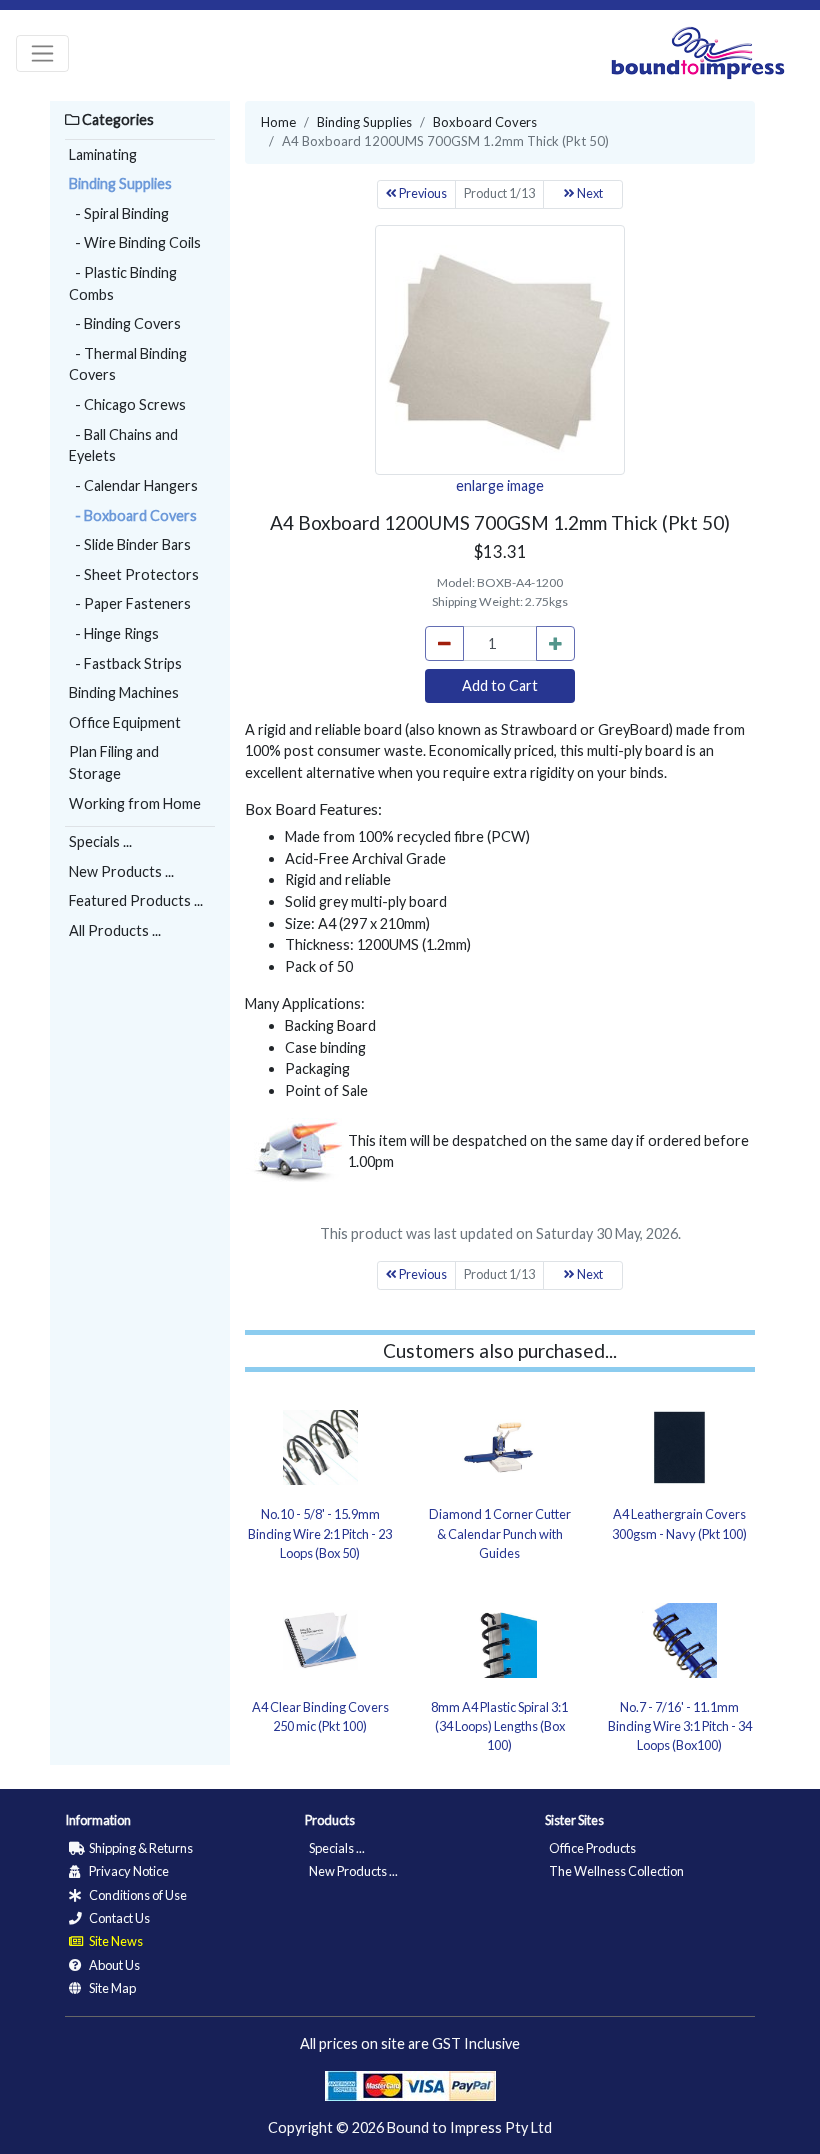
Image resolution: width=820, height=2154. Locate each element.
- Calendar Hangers (133, 485)
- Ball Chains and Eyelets (123, 445)
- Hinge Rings (114, 633)
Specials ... (100, 841)
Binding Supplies (120, 183)
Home (278, 122)
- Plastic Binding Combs (123, 283)
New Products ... (121, 871)
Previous (422, 193)
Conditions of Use (137, 1895)
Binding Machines (124, 692)
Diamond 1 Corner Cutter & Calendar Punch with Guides (500, 1533)
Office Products (592, 1848)
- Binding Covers (125, 323)
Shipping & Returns (140, 1848)
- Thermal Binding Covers (128, 364)
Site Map (111, 1988)
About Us (113, 1965)
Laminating (103, 154)
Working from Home (135, 803)
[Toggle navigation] (42, 53)
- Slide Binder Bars (130, 544)
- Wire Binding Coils (135, 242)
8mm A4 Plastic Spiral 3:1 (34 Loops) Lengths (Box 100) (499, 1726)
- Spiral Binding (119, 213)
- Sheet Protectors (134, 574)
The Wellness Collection (616, 1871)
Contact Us (118, 1918)
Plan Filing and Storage (114, 762)
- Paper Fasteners (130, 603)
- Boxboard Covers (133, 515)
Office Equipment (125, 722)
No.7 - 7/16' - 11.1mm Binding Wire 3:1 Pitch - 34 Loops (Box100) (680, 1726)
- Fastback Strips (125, 663)
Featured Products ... (136, 900)
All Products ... (115, 930)
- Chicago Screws (127, 404)
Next (589, 193)
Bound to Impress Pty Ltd (469, 2127)
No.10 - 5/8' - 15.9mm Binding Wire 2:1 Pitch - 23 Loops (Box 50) (320, 1533)
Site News (115, 1941)
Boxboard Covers (485, 122)
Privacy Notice (128, 1871)
